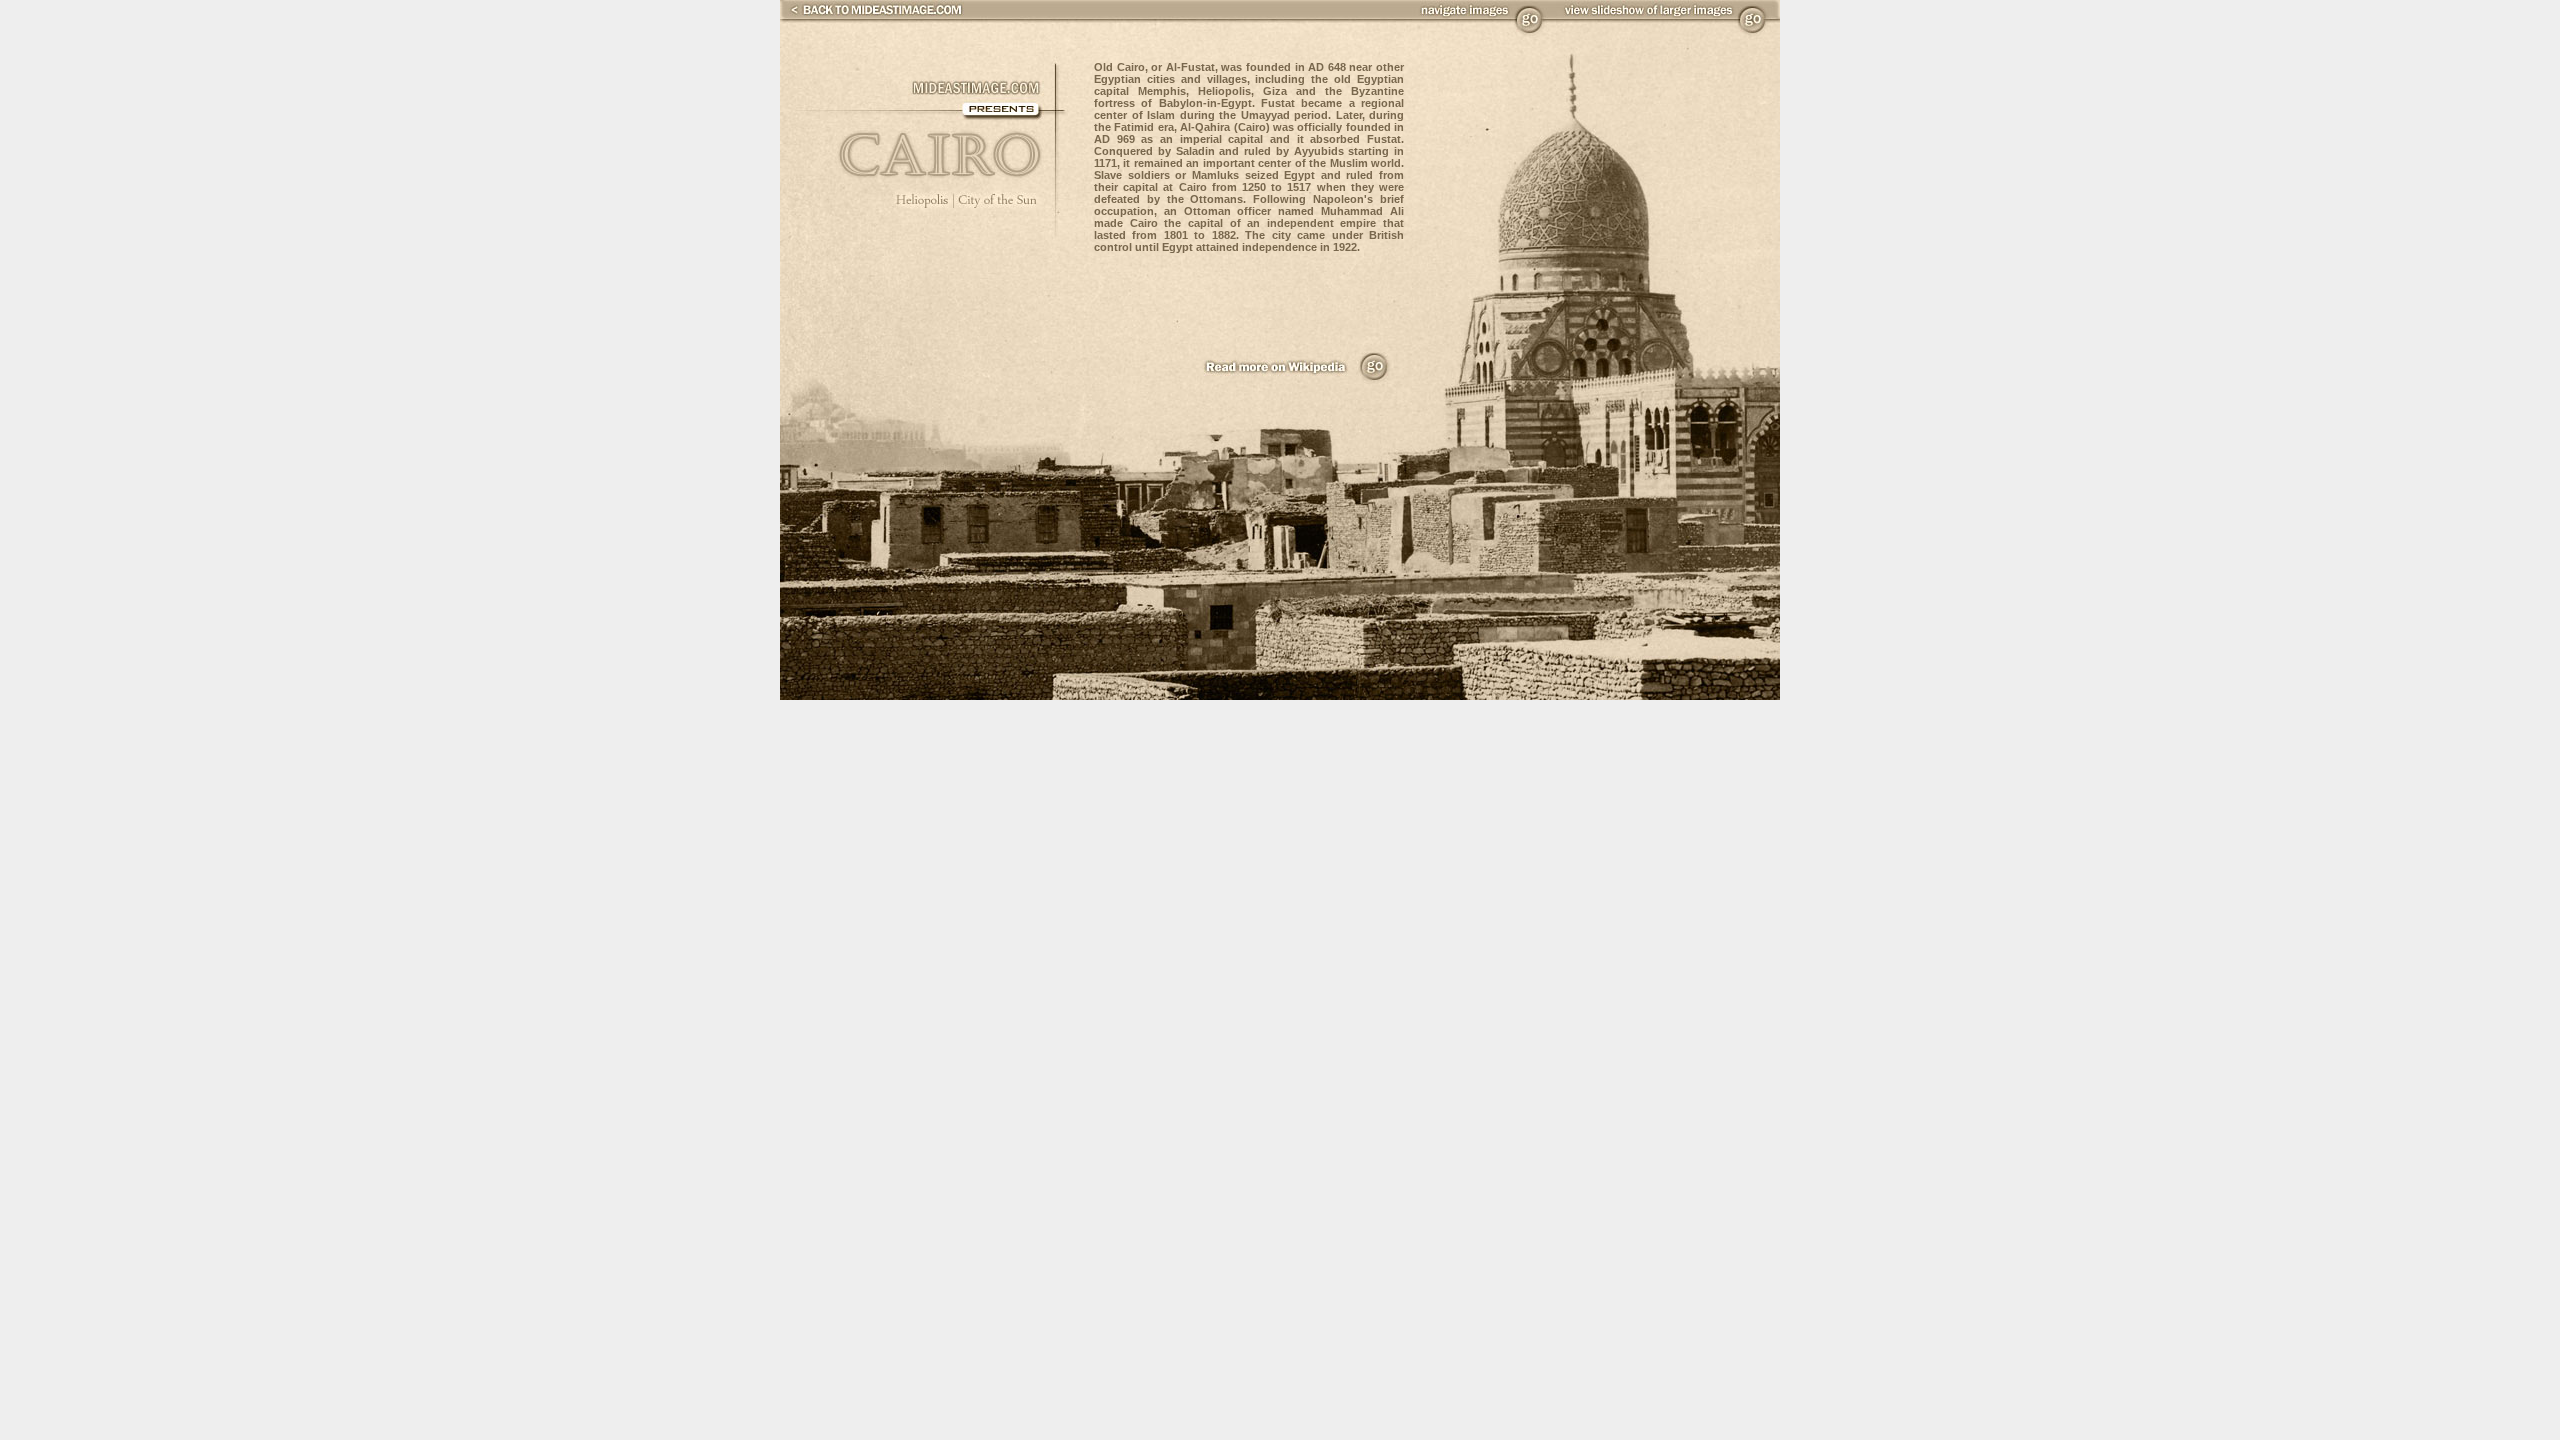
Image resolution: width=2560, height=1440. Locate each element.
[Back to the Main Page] (872, 13)
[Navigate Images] (1530, 29)
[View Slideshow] (1753, 29)
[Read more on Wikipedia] (1374, 377)
